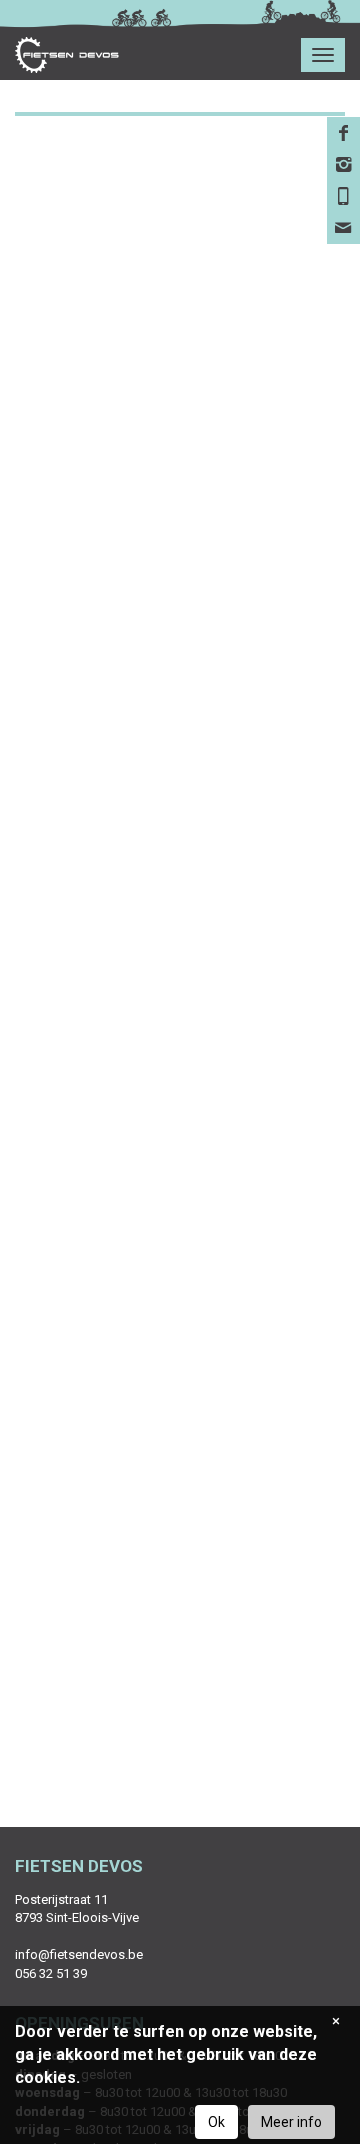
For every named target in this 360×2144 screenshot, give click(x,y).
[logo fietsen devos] (59, 55)
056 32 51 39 (51, 1973)
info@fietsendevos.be (79, 1954)
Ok (216, 2122)
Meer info (291, 2122)
